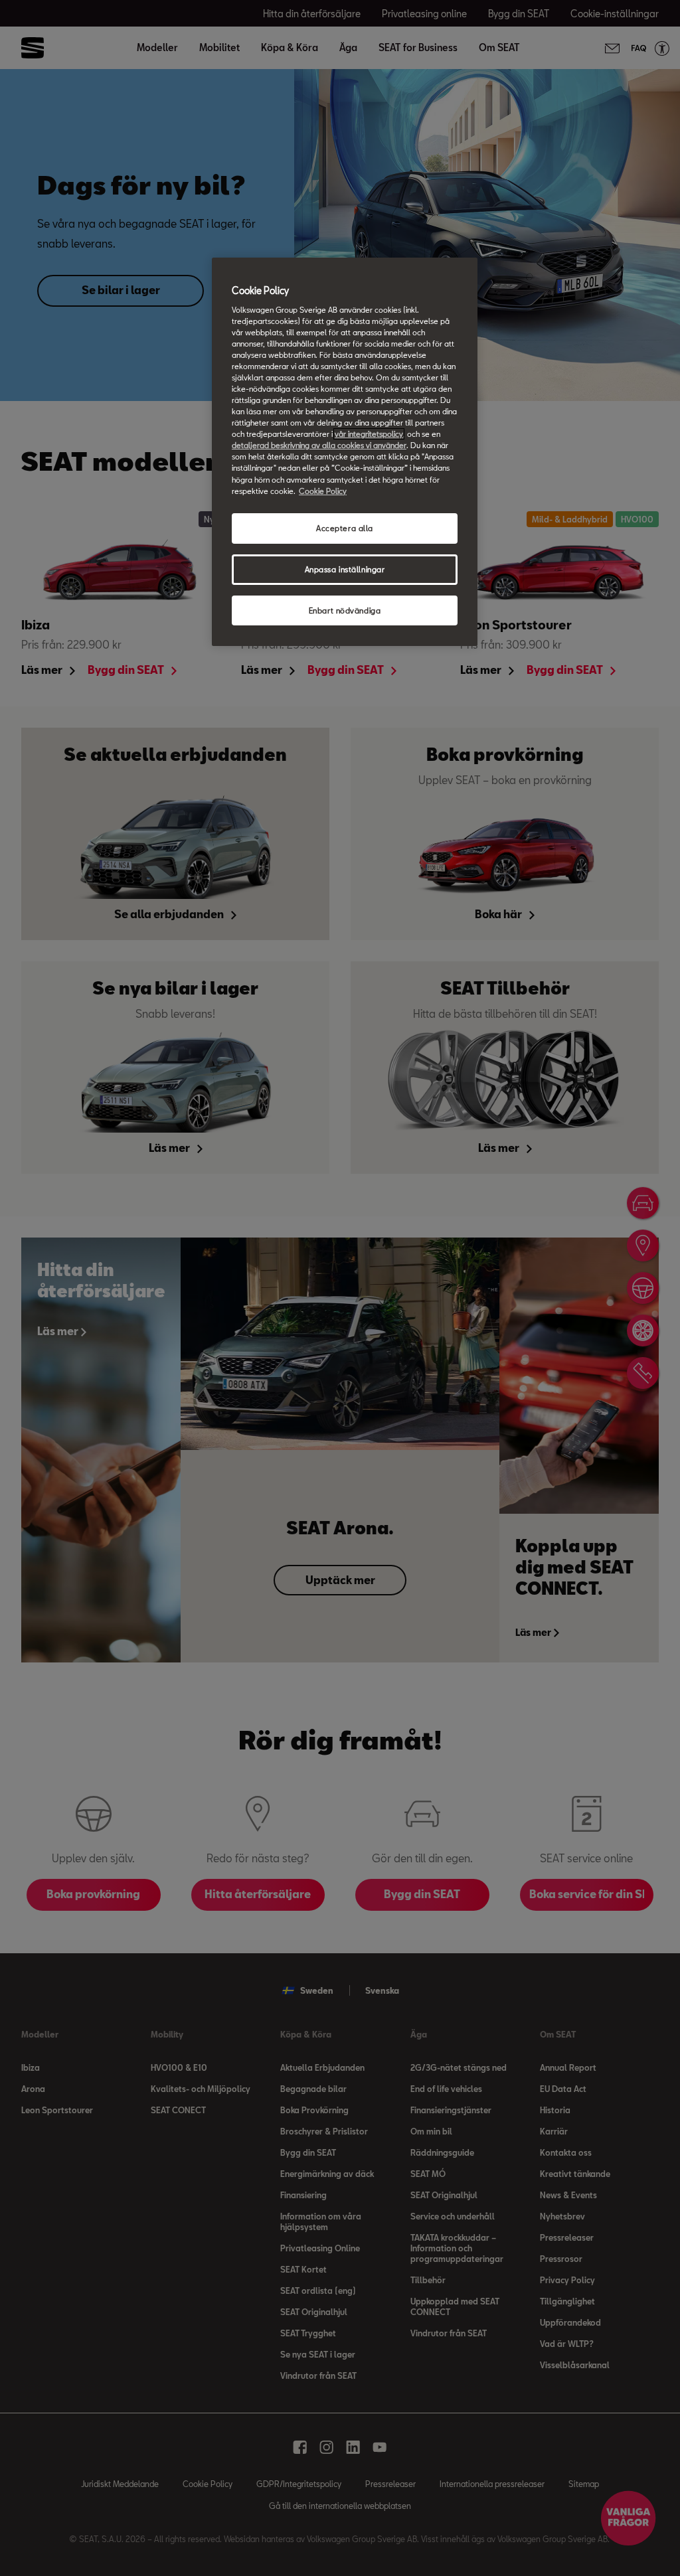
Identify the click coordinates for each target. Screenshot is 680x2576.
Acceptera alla (345, 528)
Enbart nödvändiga (345, 610)
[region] (345, 452)
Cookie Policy (323, 491)
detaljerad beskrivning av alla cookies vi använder (319, 445)
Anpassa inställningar (345, 569)
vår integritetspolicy (369, 434)
